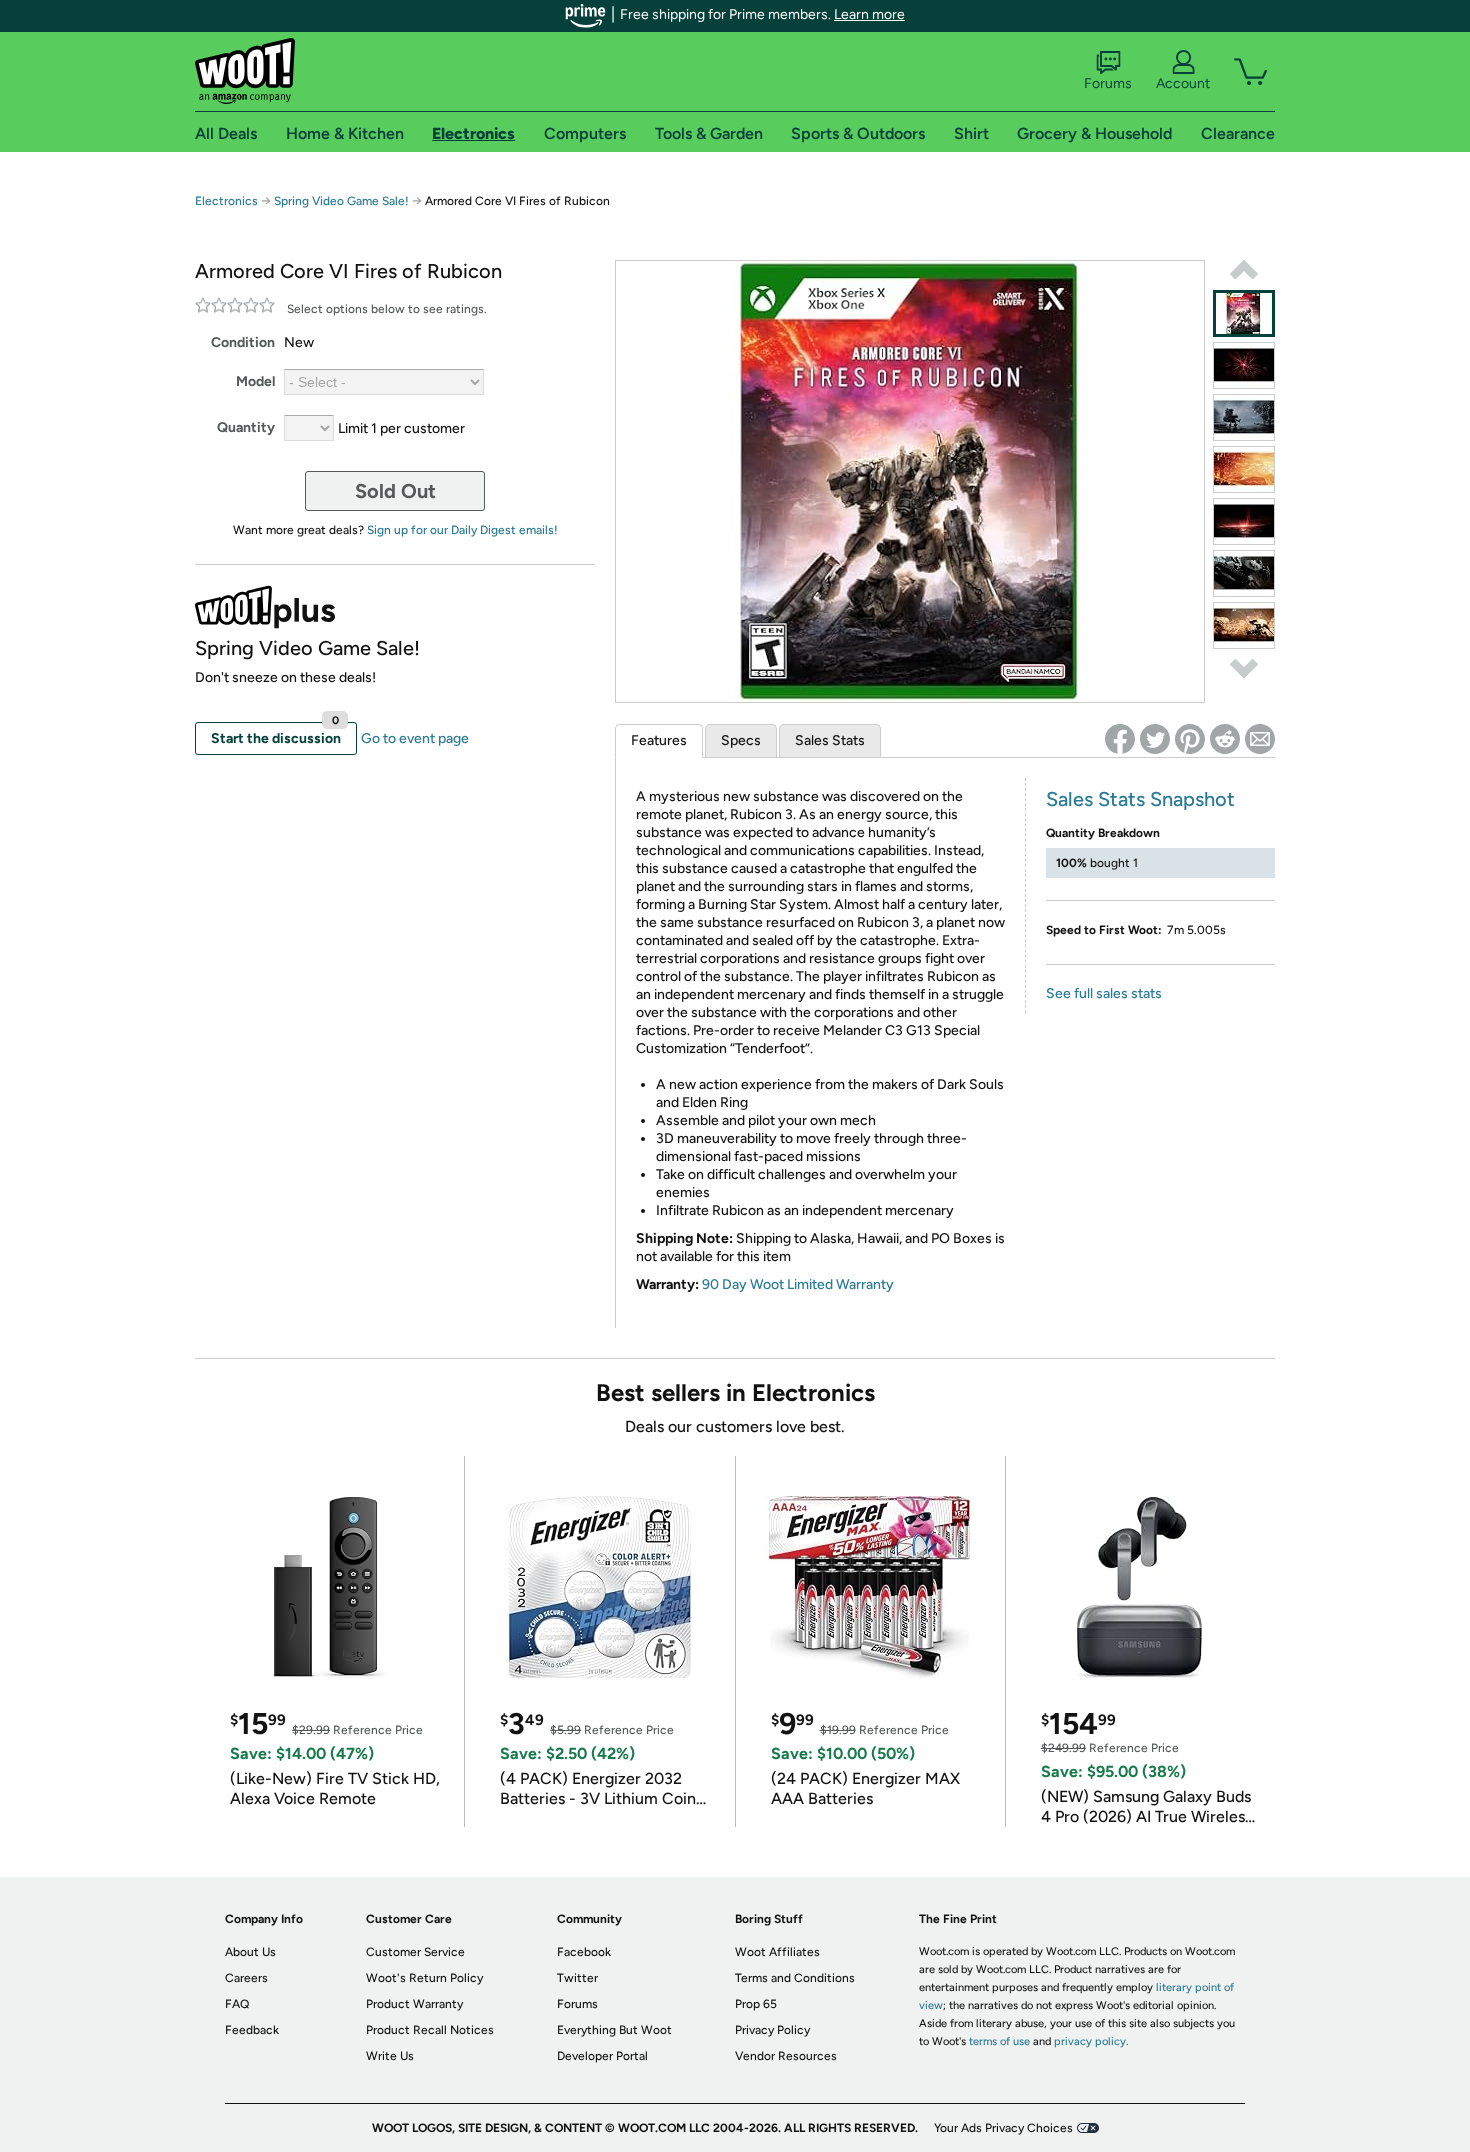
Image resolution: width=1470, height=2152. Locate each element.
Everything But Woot (614, 2030)
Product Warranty (414, 2004)
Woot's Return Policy (424, 1978)
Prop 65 (756, 2004)
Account (1183, 83)
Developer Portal (602, 2056)
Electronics (226, 201)
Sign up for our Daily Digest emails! (462, 530)
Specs (741, 740)
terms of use (999, 2041)
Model (255, 381)
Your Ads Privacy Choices (1003, 2128)
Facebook (584, 1952)
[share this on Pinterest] (1190, 739)
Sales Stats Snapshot (1140, 799)
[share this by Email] (1260, 739)
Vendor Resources (786, 2056)
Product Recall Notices (430, 2030)
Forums (1108, 83)
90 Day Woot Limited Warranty (798, 1284)
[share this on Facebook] (1120, 739)
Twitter (577, 1978)
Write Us (390, 2056)
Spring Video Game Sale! (341, 201)
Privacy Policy (772, 2030)
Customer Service (415, 1952)
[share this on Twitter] (1155, 739)
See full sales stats (1104, 993)
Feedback (252, 2030)
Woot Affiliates (777, 1952)
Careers (246, 1978)
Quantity (246, 427)
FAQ (237, 2004)
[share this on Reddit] (1225, 739)
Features (659, 740)
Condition (243, 342)
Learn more (869, 14)
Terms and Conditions (795, 1978)
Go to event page (415, 738)
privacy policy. (1091, 2041)
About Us (250, 1952)
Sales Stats (830, 740)
